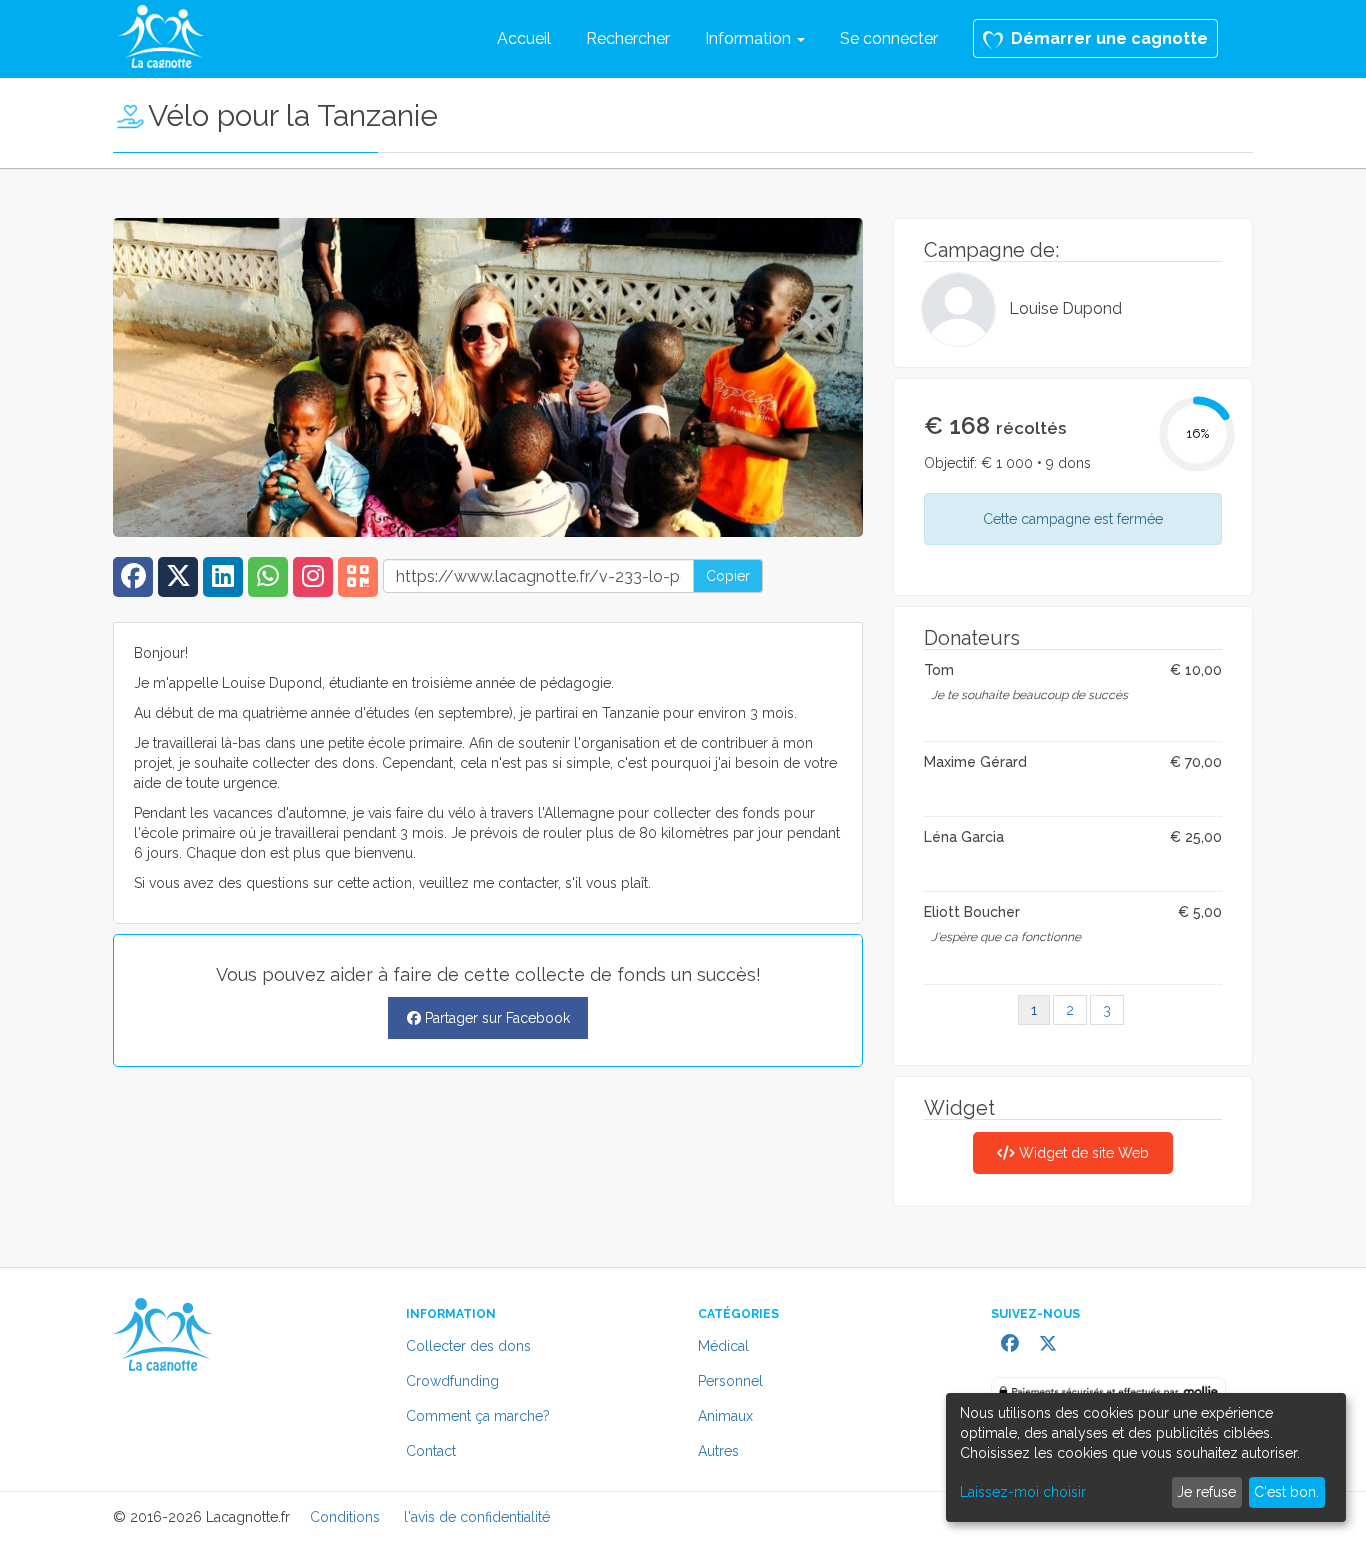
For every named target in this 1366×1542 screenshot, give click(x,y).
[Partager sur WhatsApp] (270, 580)
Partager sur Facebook (495, 1018)
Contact (431, 1451)
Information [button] (750, 38)
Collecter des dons (468, 1346)
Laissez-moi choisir (1023, 1492)
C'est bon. (1286, 1492)
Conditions (345, 1517)
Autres (718, 1451)
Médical (723, 1346)
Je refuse (1206, 1492)
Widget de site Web (1082, 1153)
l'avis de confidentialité (477, 1517)
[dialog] (1146, 1457)
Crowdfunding (452, 1381)
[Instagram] (315, 580)
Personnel (730, 1381)
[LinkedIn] (225, 580)
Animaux (725, 1416)
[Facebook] (135, 580)
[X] (180, 580)
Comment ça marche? (478, 1416)
